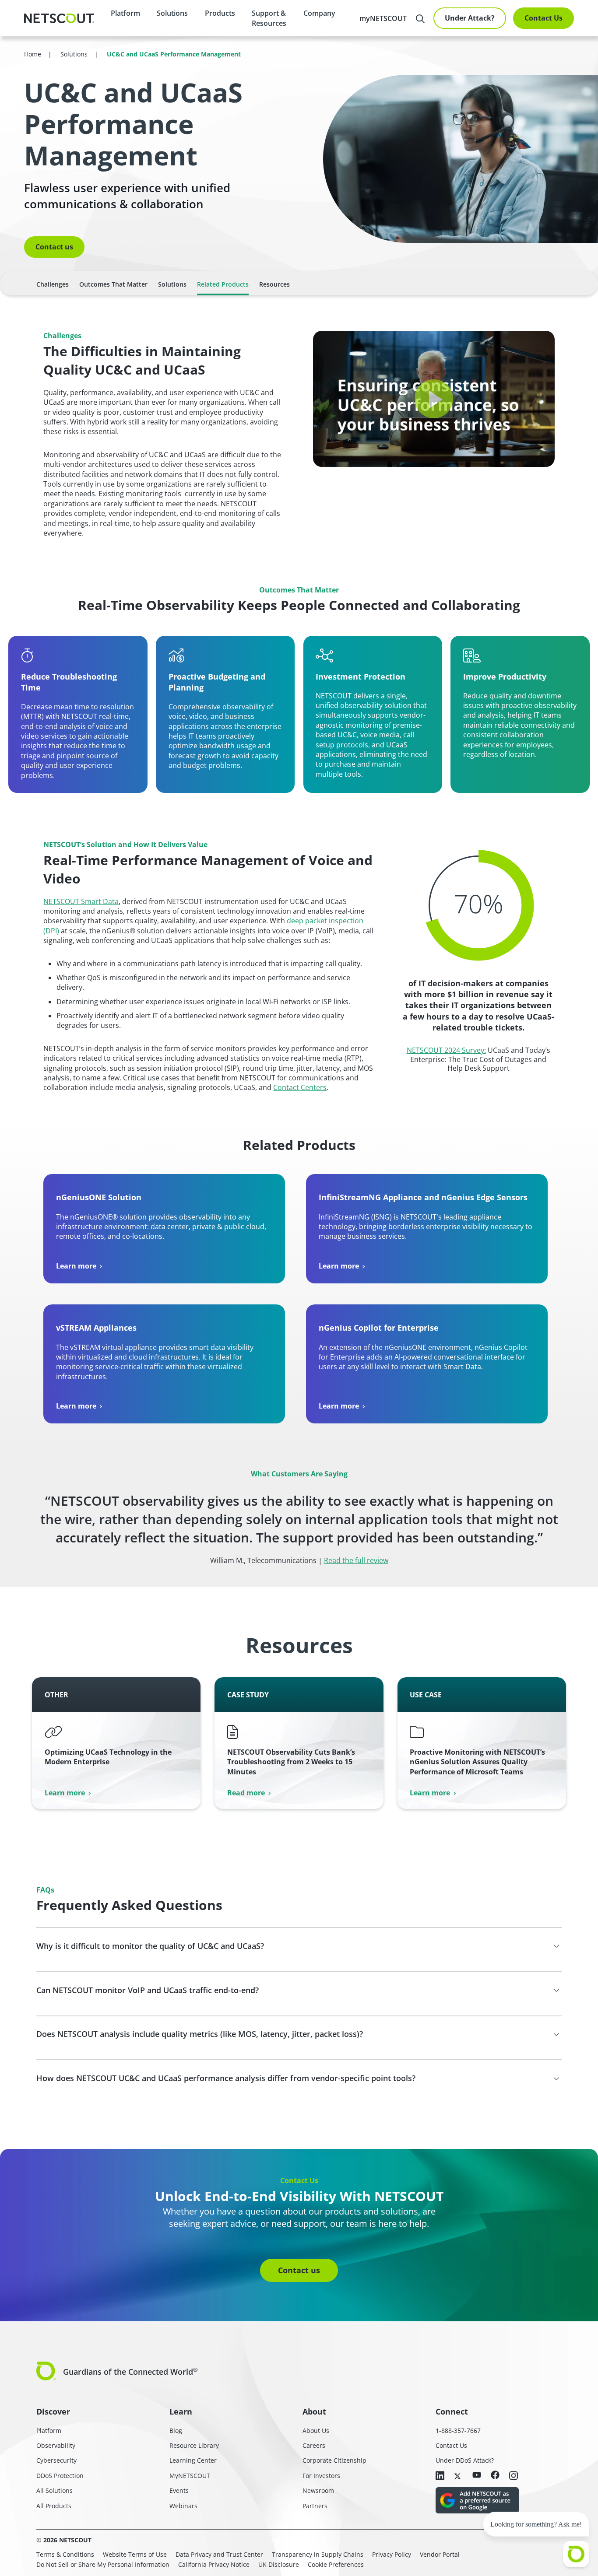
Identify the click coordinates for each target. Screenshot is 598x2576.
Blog (176, 2431)
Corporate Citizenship (334, 2460)
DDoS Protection (60, 2476)
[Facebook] (495, 2476)
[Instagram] (514, 2476)
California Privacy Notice (214, 2564)
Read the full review (356, 1560)
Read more (246, 1793)
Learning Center (193, 2460)
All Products (54, 2506)
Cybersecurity (56, 2460)
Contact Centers (300, 1087)
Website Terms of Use (135, 2554)
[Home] (59, 18)
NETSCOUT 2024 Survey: (446, 1050)
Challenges (53, 284)
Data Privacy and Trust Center (219, 2554)
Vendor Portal (440, 2554)
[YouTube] (477, 2475)
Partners (315, 2506)
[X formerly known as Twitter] (458, 2475)
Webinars (183, 2506)
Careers (314, 2445)
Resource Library (194, 2445)
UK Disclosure (279, 2564)
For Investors (321, 2476)
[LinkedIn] (440, 2476)
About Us (316, 2431)
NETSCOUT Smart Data (81, 901)
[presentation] (172, 13)
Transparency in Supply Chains (318, 2554)
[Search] (420, 19)
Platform (125, 13)
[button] (434, 399)
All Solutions (55, 2490)
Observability (56, 2445)
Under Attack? (470, 18)
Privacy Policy (392, 2554)
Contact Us (543, 18)
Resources (274, 284)
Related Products (223, 284)
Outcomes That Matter (113, 284)
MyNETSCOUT (190, 2476)
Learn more (76, 1266)
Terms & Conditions (65, 2554)
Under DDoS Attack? (465, 2460)
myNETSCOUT (383, 18)
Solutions (172, 284)
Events (179, 2490)
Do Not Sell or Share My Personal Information (103, 2564)
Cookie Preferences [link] (336, 2564)
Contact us (54, 247)
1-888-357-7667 (458, 2431)
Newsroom (318, 2490)
